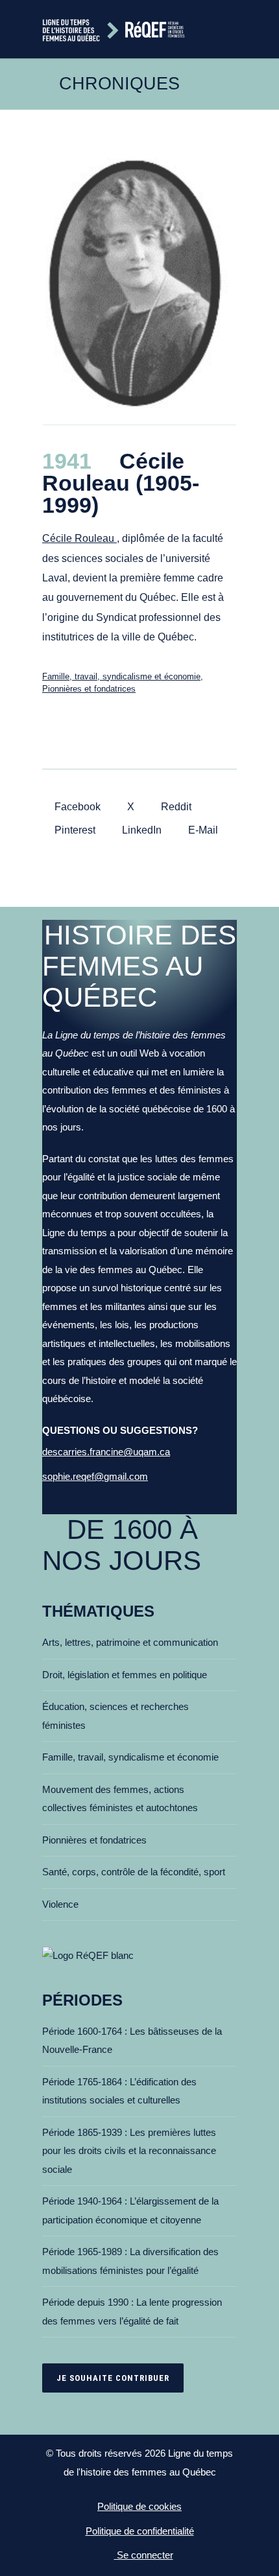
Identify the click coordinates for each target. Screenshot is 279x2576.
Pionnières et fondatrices (89, 689)
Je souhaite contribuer (113, 2378)
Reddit (175, 807)
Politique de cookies (139, 2506)
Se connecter (144, 2555)
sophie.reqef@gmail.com (95, 1476)
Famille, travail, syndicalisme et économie (121, 676)
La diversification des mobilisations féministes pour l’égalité (130, 2261)
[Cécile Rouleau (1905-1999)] (139, 287)
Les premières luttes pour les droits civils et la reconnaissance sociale (129, 2151)
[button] (232, 29)
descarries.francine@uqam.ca (106, 1452)
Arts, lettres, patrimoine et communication (130, 1642)
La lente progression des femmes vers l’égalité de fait (132, 2312)
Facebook (76, 807)
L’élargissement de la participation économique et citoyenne (130, 2210)
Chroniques (119, 84)
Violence (60, 1904)
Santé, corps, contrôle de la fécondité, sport (134, 1872)
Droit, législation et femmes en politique (125, 1675)
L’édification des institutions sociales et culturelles (119, 2091)
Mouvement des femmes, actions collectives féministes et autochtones (120, 1799)
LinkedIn (140, 830)
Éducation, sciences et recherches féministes (115, 1716)
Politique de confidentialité (140, 2531)
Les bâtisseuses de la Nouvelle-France (132, 2041)
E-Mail (202, 830)
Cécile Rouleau (79, 538)
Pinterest (74, 830)
